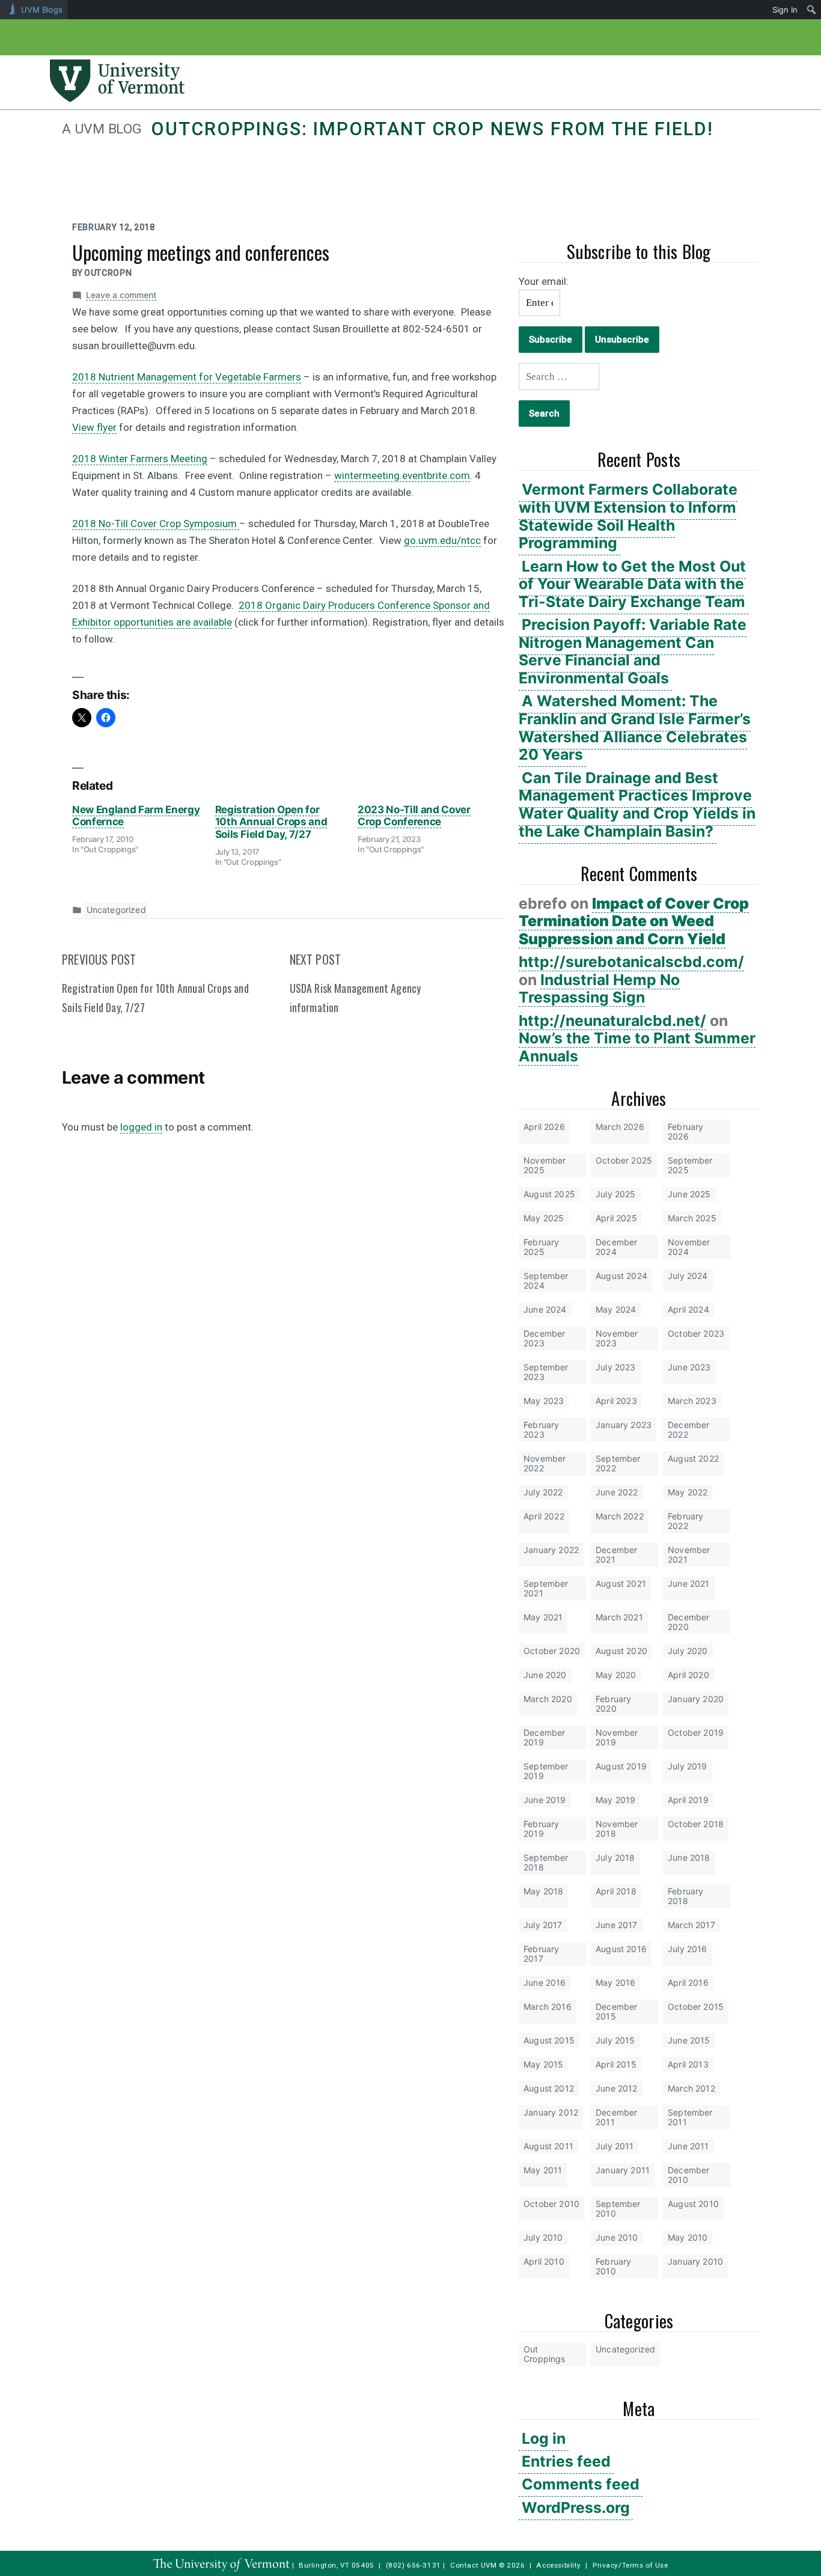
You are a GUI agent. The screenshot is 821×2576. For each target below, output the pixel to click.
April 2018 (616, 1891)
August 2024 (621, 1276)
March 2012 (691, 2088)
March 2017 (691, 1925)
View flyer (94, 427)
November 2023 (617, 1338)
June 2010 (617, 2237)
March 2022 (620, 1516)
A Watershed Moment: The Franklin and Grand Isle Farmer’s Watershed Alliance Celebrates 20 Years (635, 728)
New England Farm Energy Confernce (136, 816)
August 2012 (549, 2088)
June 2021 (689, 1583)
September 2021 (546, 1588)
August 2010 (693, 2204)
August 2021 (621, 1583)
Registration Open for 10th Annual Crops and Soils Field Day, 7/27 (271, 822)
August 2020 (621, 1651)
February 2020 (613, 1704)
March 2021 (619, 1617)
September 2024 (546, 1280)
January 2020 (696, 1699)
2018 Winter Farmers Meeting (140, 459)
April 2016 (688, 1982)
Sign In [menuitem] (785, 10)
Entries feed (566, 2461)
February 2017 (541, 1954)
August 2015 (549, 2040)
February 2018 (685, 1896)
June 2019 (545, 1800)
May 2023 (544, 1401)
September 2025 (690, 1165)
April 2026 (544, 1127)
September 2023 (546, 1372)
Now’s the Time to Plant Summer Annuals (637, 1047)
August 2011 (548, 2146)
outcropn (108, 273)
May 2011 (543, 2170)
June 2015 (689, 2040)
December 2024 (616, 1247)
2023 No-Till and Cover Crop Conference (414, 816)
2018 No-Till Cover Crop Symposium (156, 523)
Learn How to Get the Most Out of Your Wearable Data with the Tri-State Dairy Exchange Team (632, 584)
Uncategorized (625, 2349)
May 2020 (616, 1675)
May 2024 (616, 1309)
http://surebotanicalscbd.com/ (631, 962)
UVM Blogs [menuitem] (42, 10)
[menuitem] (812, 10)
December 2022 (688, 1430)
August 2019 (621, 1766)
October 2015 (696, 2007)
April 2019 (688, 1800)
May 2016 (615, 1982)
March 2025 (692, 1218)
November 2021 (689, 1555)
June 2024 (545, 1309)
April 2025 (616, 1218)
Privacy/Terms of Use (630, 2565)
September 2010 (618, 2208)
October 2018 (696, 1824)
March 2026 (620, 1127)
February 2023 (541, 1430)
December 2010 (688, 2175)
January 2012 (551, 2112)
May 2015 (543, 2064)
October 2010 (551, 2204)
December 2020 (688, 1622)
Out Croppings (545, 2354)
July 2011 (615, 2146)
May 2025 (544, 1218)
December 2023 (544, 1338)
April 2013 (688, 2064)
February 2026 (685, 1131)
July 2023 (616, 1367)
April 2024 (688, 1309)
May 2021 (543, 1617)
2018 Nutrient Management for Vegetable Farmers (187, 377)
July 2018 (615, 1857)
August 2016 (621, 1949)
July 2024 (688, 1276)
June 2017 (617, 1925)
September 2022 (618, 1463)
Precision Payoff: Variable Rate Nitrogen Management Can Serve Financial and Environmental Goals (633, 651)
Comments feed (581, 2484)
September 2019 (546, 1771)
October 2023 (696, 1333)
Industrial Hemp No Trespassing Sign (599, 989)
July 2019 (688, 1766)
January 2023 (624, 1425)
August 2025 (549, 1194)
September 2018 (546, 1862)
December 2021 (616, 1555)
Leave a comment (121, 295)
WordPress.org (576, 2507)
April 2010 (544, 2261)
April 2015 (616, 2064)
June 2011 (688, 2146)
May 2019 (615, 1800)
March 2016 (548, 2007)
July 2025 (616, 1194)
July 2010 (543, 2237)
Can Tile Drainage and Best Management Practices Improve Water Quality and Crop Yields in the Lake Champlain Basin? (637, 804)
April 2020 (688, 1675)
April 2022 (544, 1516)
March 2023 (692, 1401)
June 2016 (545, 1982)
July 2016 (688, 1949)
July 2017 (543, 1925)
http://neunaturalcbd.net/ (612, 1021)
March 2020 (548, 1699)
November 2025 (545, 1165)
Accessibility (559, 2565)
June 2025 (689, 1194)
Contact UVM (473, 2565)
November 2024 (689, 1247)
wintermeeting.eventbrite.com (402, 475)
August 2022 (693, 1458)
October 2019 (696, 1732)
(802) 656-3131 (414, 2565)
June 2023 (689, 1367)
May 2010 (688, 2237)
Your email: (544, 281)
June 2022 (617, 1492)
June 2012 (617, 2088)
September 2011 (690, 2117)
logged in (141, 1127)
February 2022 (685, 1521)
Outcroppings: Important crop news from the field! (432, 129)
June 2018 (689, 1857)
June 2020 (545, 1675)
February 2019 (541, 1829)
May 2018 (543, 1891)
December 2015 (616, 2011)
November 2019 (617, 1737)
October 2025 (624, 1160)
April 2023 (616, 1401)
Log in (544, 2438)
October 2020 (552, 1651)
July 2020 (688, 1651)
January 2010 (695, 2261)
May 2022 (688, 1492)
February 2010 (613, 2266)
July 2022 (543, 1492)
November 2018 (617, 1829)
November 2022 (545, 1463)
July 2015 (615, 2040)
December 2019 (544, 1737)
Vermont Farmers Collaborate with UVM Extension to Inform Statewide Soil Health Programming (628, 516)
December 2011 (616, 2117)
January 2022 (551, 1550)
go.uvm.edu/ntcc (442, 540)
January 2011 (623, 2170)
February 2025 (541, 1247)
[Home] (117, 99)
